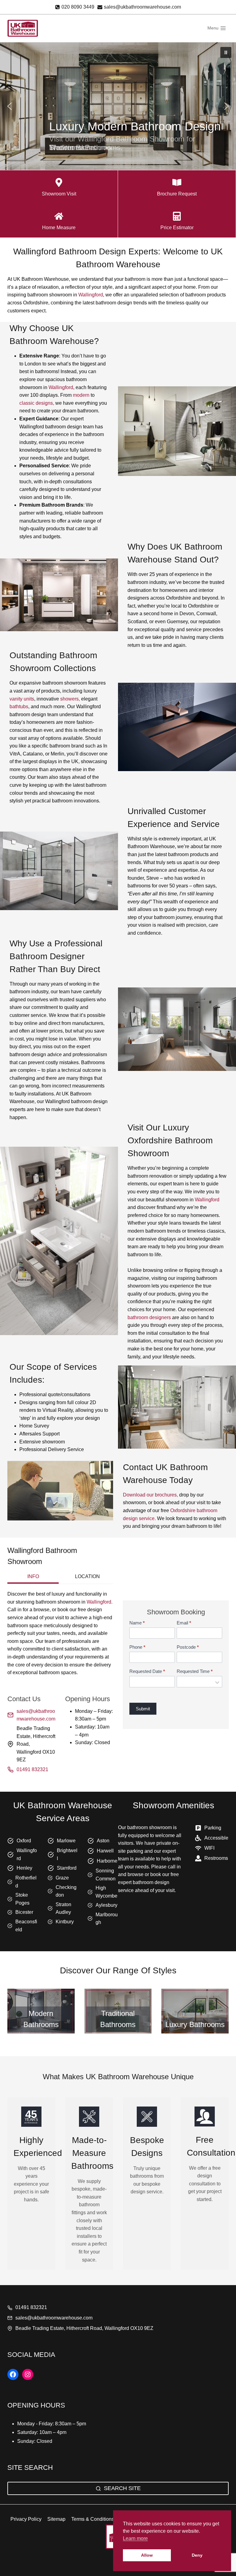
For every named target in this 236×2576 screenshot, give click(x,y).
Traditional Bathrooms (118, 2019)
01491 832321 (32, 1769)
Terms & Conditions (93, 2519)
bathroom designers (149, 1317)
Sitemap (56, 2519)
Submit (143, 1709)
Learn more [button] (135, 2538)
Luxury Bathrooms (195, 2024)
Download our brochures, (150, 1495)
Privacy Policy (26, 2519)
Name (137, 1623)
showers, (70, 699)
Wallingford (91, 295)
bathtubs (19, 707)
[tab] (33, 1577)
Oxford (24, 1841)
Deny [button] (197, 2555)
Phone (137, 1647)
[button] (226, 52)
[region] (118, 106)
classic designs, (37, 403)
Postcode (188, 1647)
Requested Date (147, 1671)
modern (82, 395)
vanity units (22, 699)
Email (184, 1623)
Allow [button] (147, 2555)
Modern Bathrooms (41, 2019)
